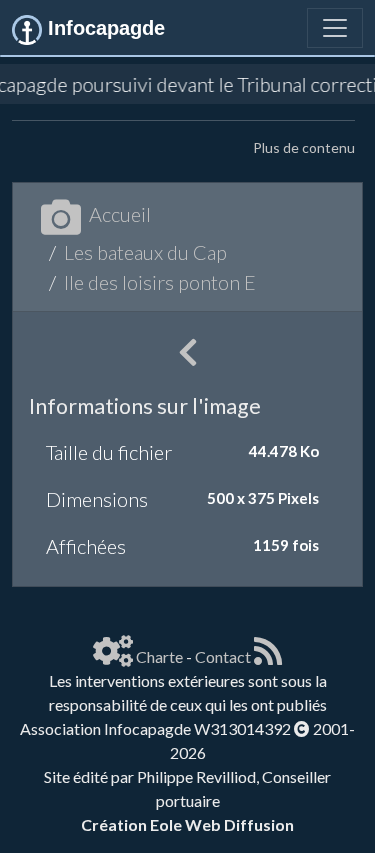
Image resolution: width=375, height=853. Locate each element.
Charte (159, 656)
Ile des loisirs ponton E (160, 282)
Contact (223, 656)
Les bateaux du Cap (145, 252)
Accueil (120, 214)
